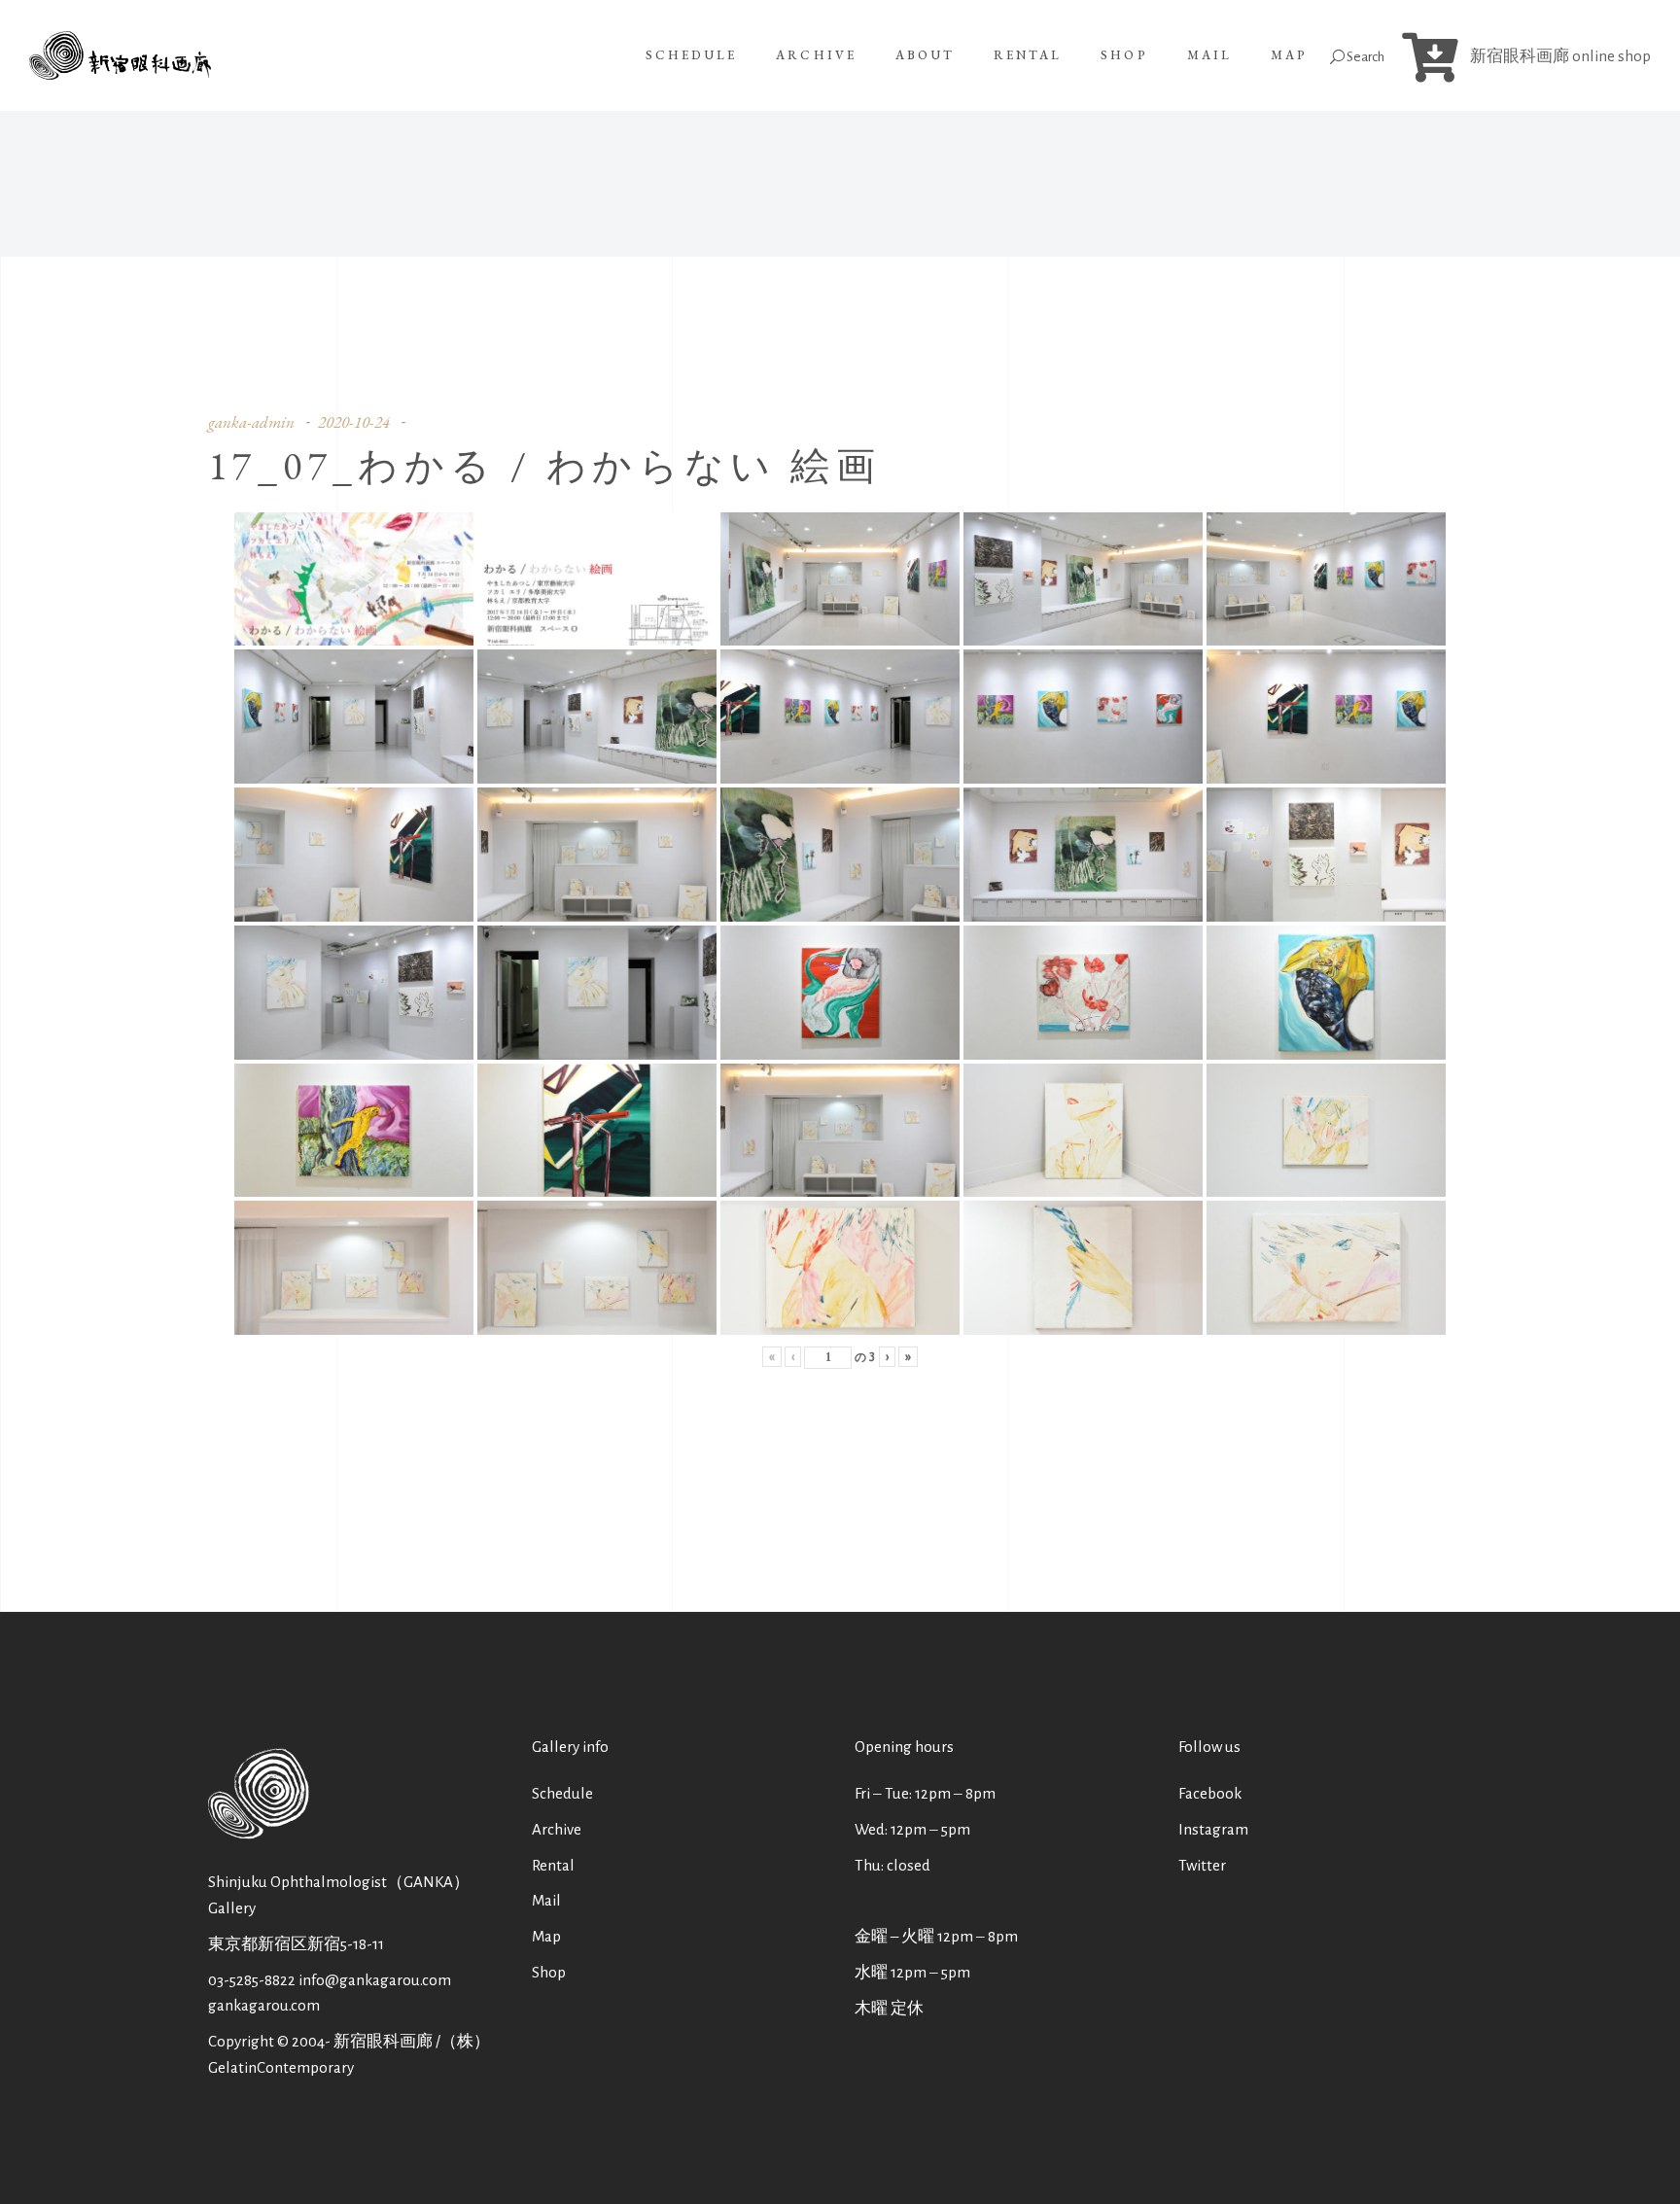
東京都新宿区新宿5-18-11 (296, 1944)
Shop (549, 1972)
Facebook (1210, 1793)
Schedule (562, 1793)
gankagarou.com (264, 2005)
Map (546, 1936)
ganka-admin (251, 422)
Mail (546, 1900)
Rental (553, 1865)
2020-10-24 (354, 422)
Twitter (1202, 1865)
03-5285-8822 (252, 1980)
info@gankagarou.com (375, 1980)
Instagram (1213, 1829)
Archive (557, 1829)
